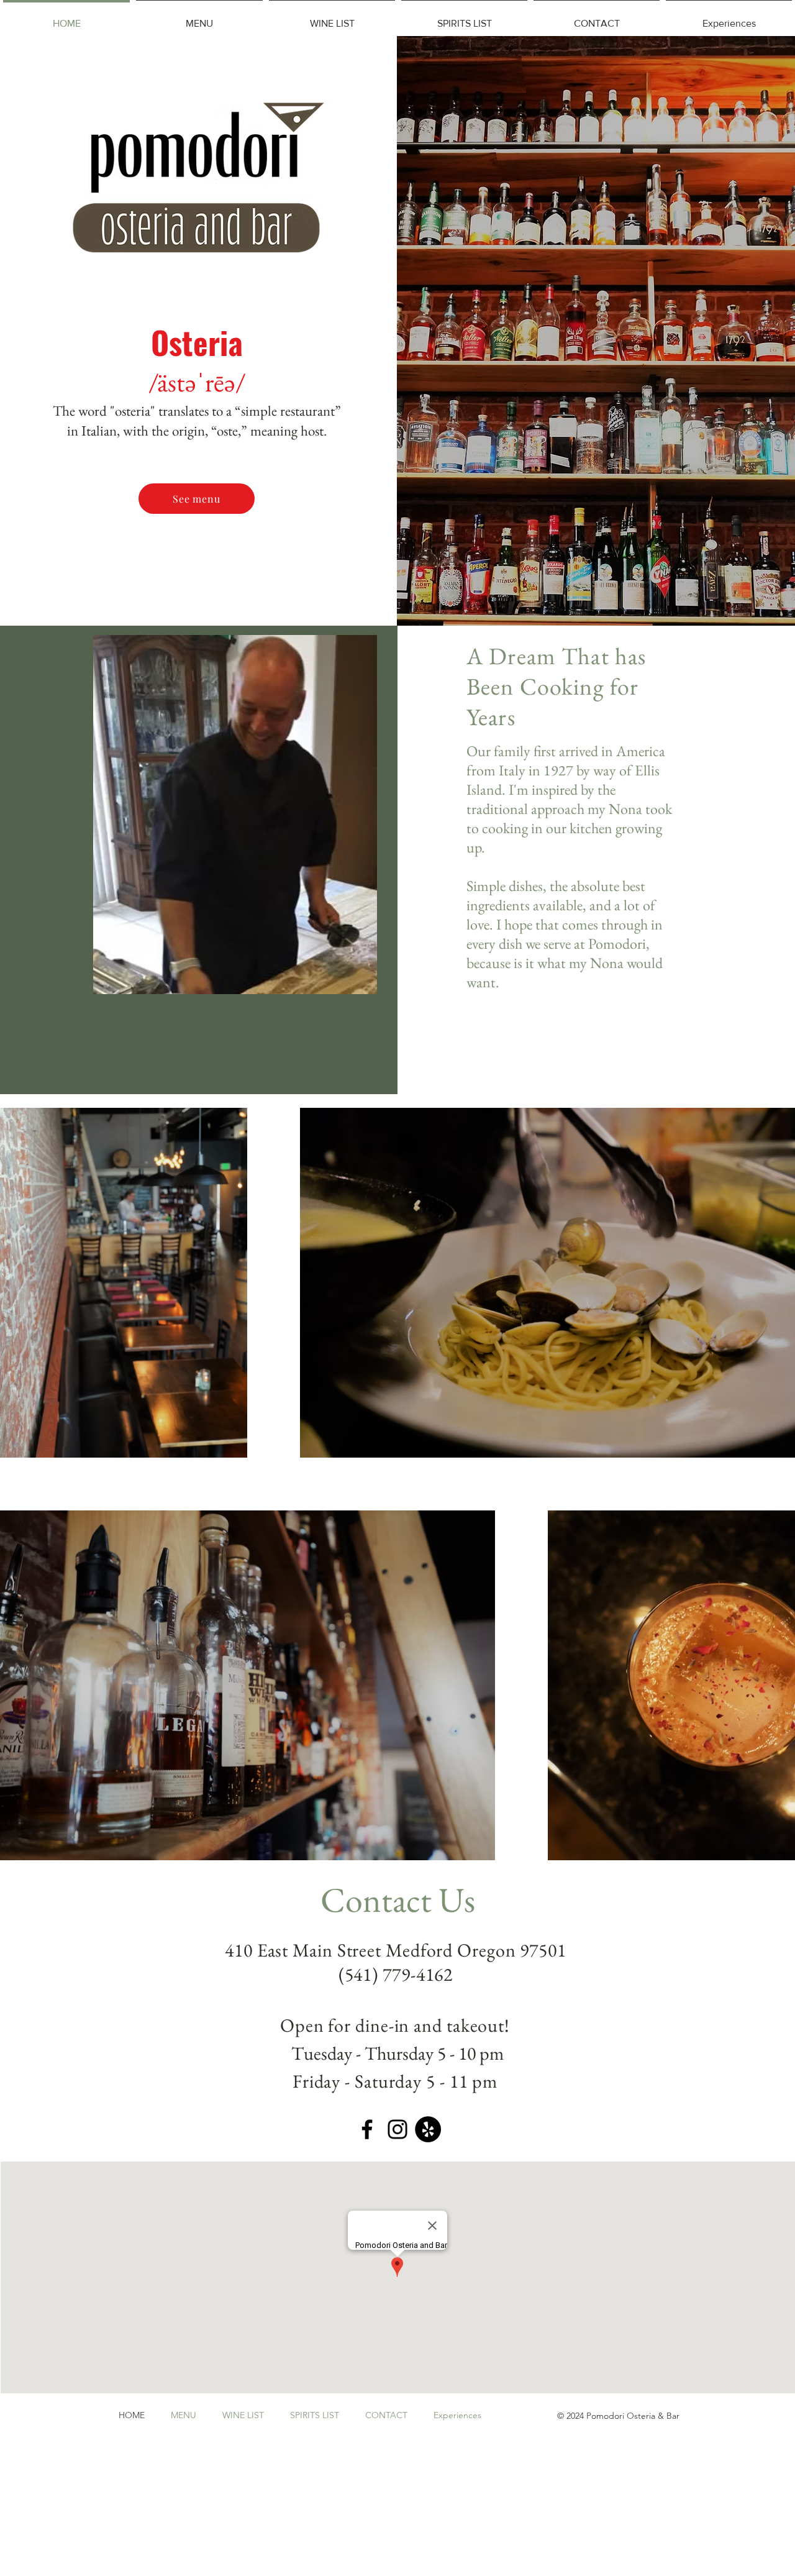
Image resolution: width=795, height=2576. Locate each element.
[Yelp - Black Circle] (428, 2129)
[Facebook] (367, 2129)
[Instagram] (397, 2129)
